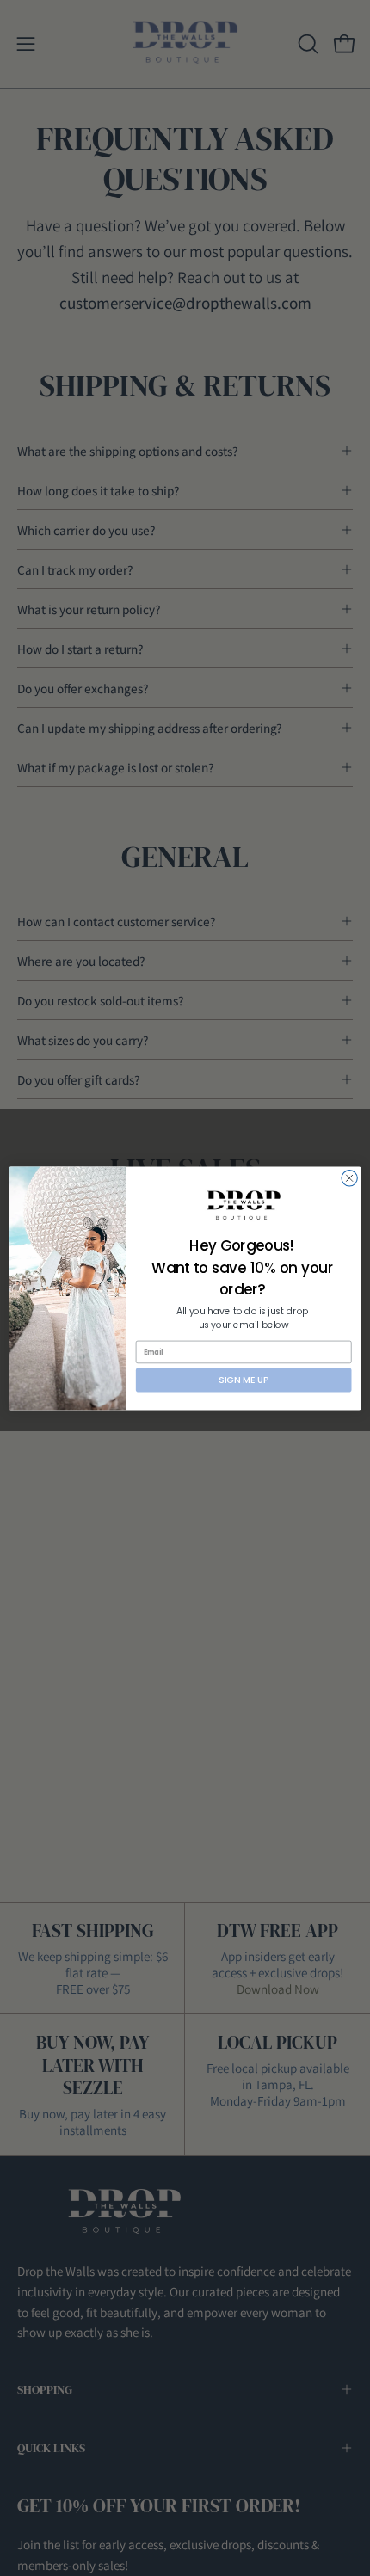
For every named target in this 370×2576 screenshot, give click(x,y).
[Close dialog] (349, 1177)
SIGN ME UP (244, 1379)
